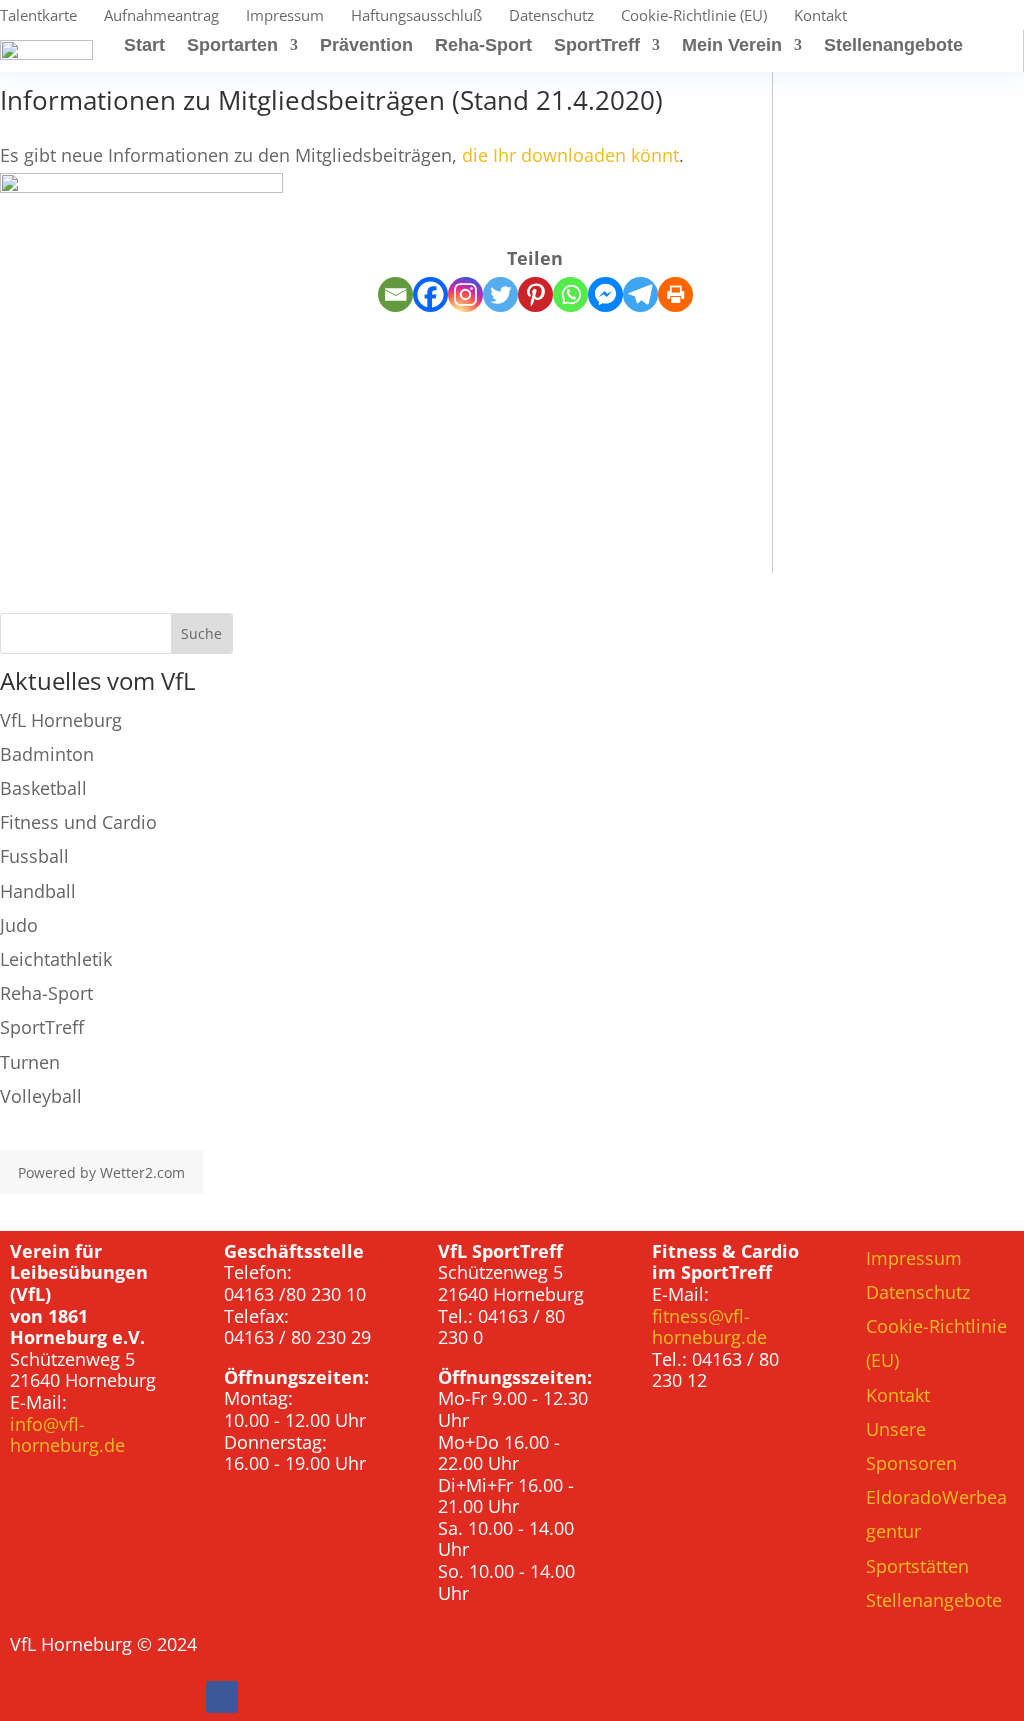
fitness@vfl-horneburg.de (709, 1327)
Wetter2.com (142, 1172)
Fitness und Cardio (78, 822)
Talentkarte (38, 16)
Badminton (47, 754)
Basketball (43, 788)
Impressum (285, 16)
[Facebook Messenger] (605, 294)
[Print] (675, 294)
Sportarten (232, 46)
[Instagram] (465, 294)
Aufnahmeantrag (161, 16)
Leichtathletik (56, 959)
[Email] (395, 294)
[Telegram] (640, 294)
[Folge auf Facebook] (222, 1697)
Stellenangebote (893, 46)
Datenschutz (551, 16)
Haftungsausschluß (416, 16)
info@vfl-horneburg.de (67, 1435)
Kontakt (820, 16)
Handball (38, 891)
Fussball (34, 856)
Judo (19, 925)
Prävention (366, 46)
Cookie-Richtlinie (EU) (694, 16)
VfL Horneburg (61, 720)
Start (144, 46)
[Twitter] (500, 294)
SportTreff (597, 46)
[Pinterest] (535, 294)
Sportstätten (917, 1566)
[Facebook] (430, 294)
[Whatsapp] (570, 294)
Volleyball (41, 1096)
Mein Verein (732, 46)
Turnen (30, 1062)
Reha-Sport (483, 46)
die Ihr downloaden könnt (570, 155)
